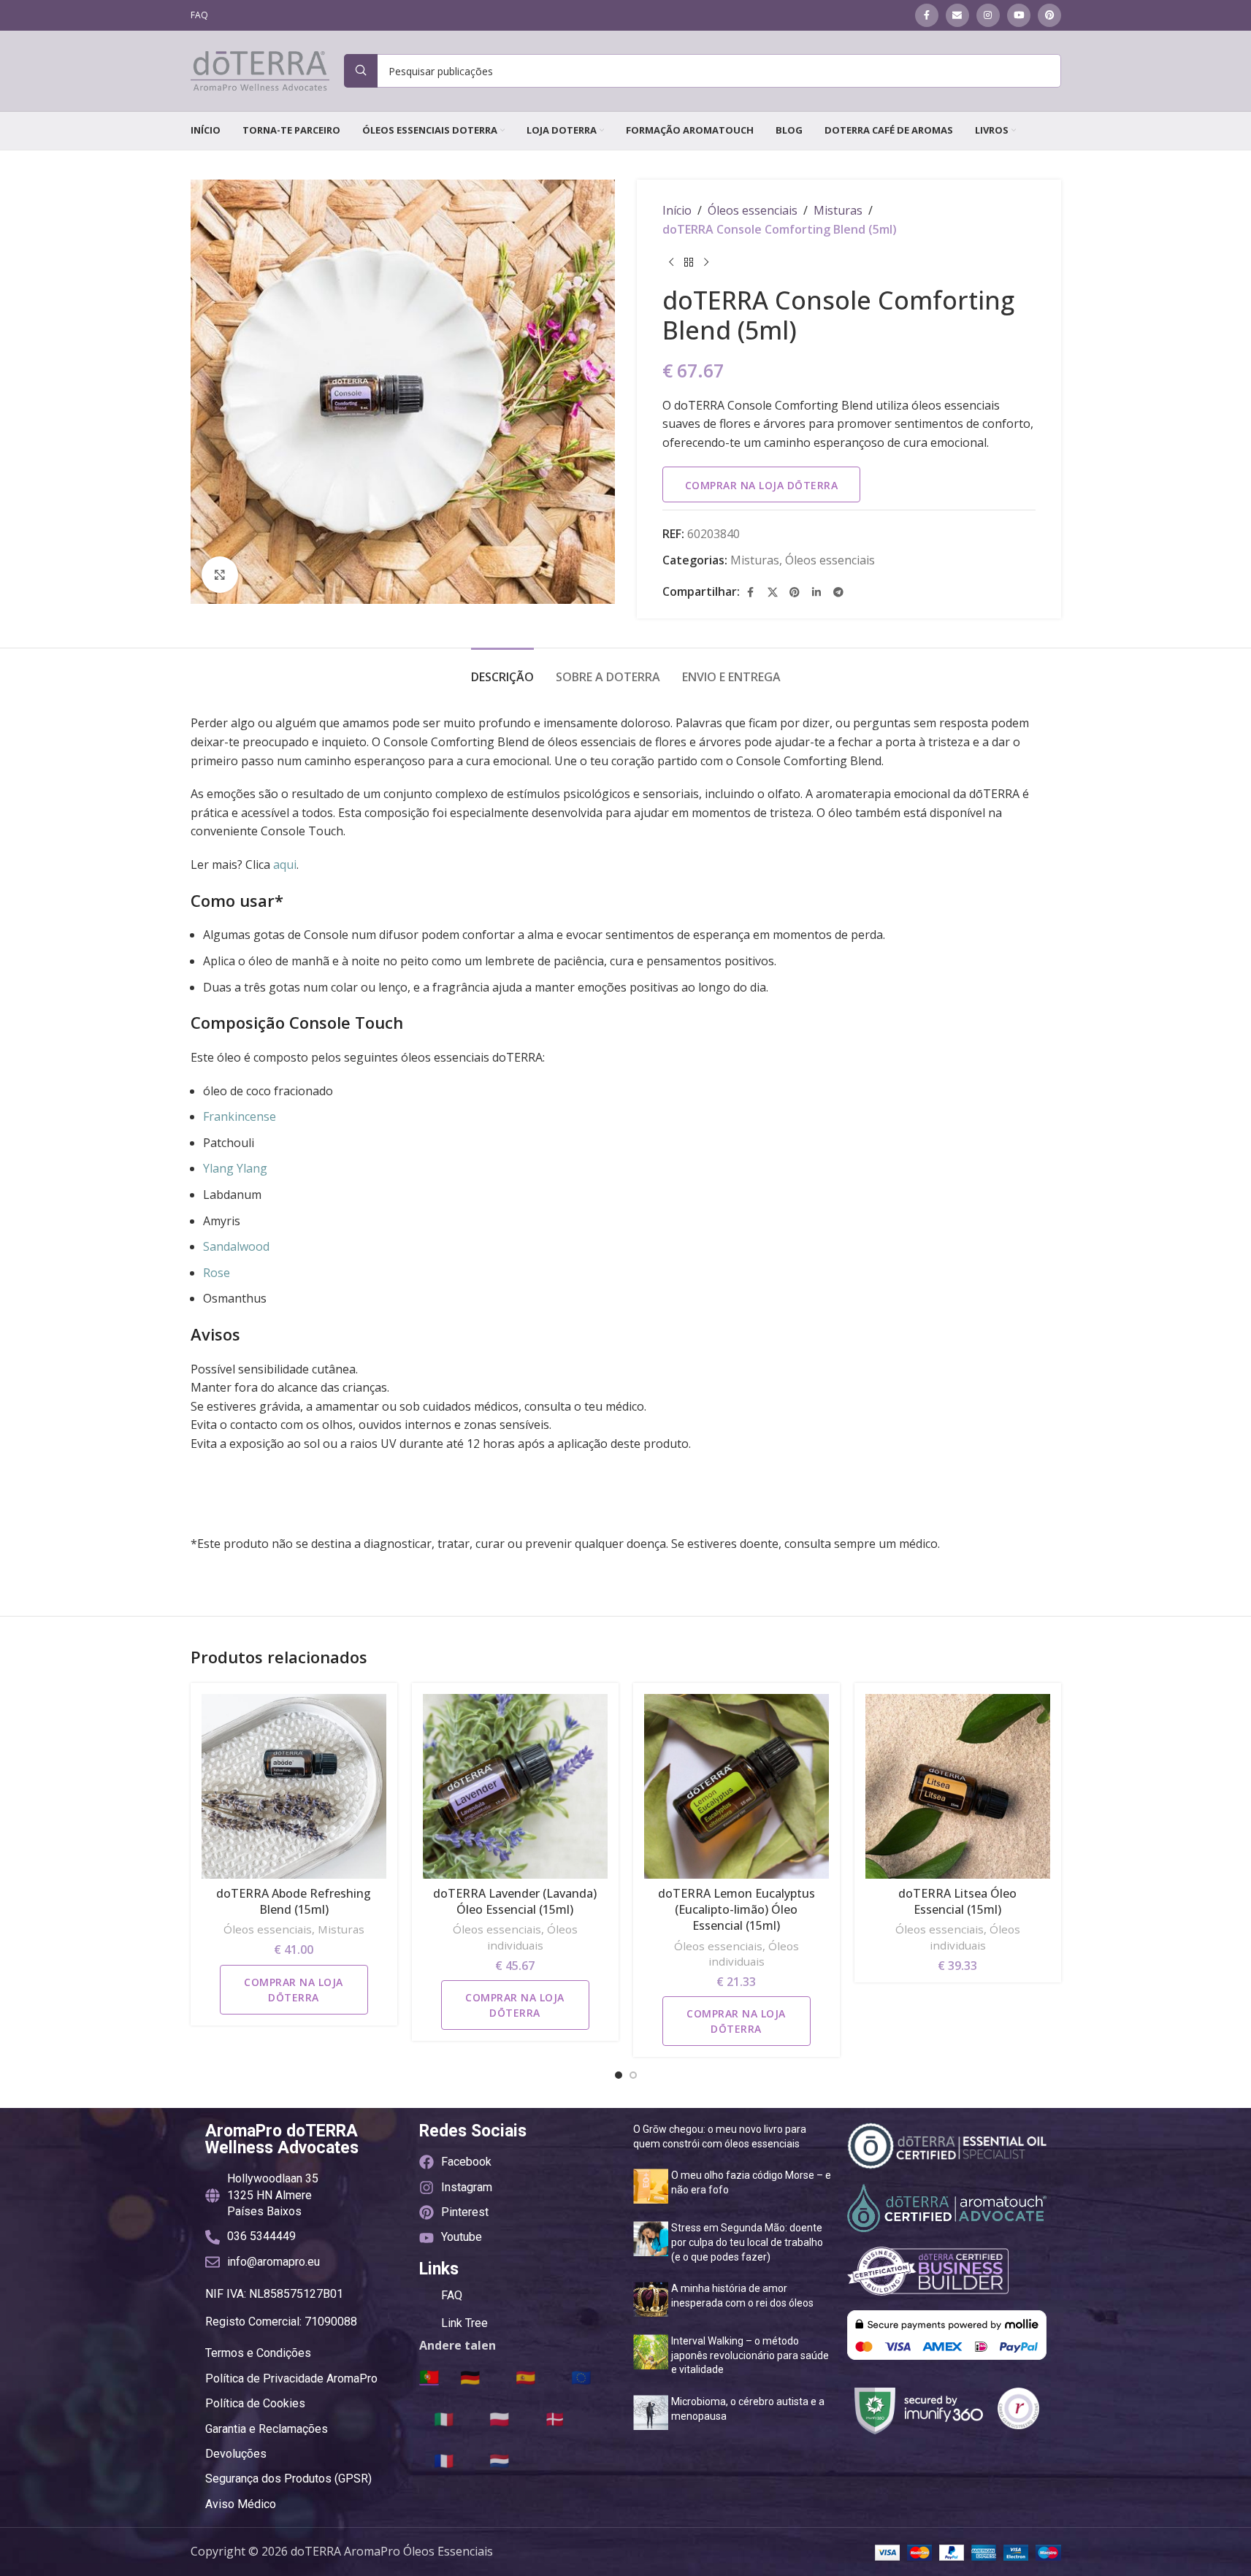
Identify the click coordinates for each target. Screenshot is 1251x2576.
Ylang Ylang (235, 1168)
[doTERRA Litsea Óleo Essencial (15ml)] (958, 1786)
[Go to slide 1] (619, 2075)
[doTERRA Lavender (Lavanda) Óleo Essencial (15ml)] (515, 1786)
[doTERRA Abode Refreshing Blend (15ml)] (294, 1786)
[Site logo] (260, 69)
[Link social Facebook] (927, 15)
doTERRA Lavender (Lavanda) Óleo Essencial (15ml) (515, 1901)
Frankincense (240, 1116)
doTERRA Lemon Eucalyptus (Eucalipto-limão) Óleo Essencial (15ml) (737, 1910)
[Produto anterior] (671, 262)
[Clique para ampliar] (220, 575)
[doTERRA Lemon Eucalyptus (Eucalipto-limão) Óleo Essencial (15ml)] (737, 1786)
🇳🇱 (499, 2460)
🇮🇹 (444, 2418)
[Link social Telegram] (838, 592)
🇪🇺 (581, 2377)
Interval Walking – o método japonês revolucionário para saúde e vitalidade (750, 2355)
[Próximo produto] (706, 262)
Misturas (838, 210)
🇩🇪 (470, 2377)
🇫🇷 (444, 2460)
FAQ (452, 2295)
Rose (217, 1273)
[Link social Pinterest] (1049, 15)
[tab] (502, 670)
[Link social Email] (957, 15)
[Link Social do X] (773, 592)
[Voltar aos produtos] (689, 262)
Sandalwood (236, 1246)
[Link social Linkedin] (816, 592)
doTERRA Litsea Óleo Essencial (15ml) (957, 1901)
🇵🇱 (499, 2418)
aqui (285, 865)
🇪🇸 (525, 2377)
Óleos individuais (532, 1937)
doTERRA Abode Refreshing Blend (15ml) (294, 1901)
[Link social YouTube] (1019, 15)
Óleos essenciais (753, 210)
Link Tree (464, 2323)
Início (677, 210)
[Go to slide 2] (633, 2075)
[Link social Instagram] (988, 15)
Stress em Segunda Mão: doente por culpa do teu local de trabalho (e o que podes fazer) (747, 2242)
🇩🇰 (555, 2418)
